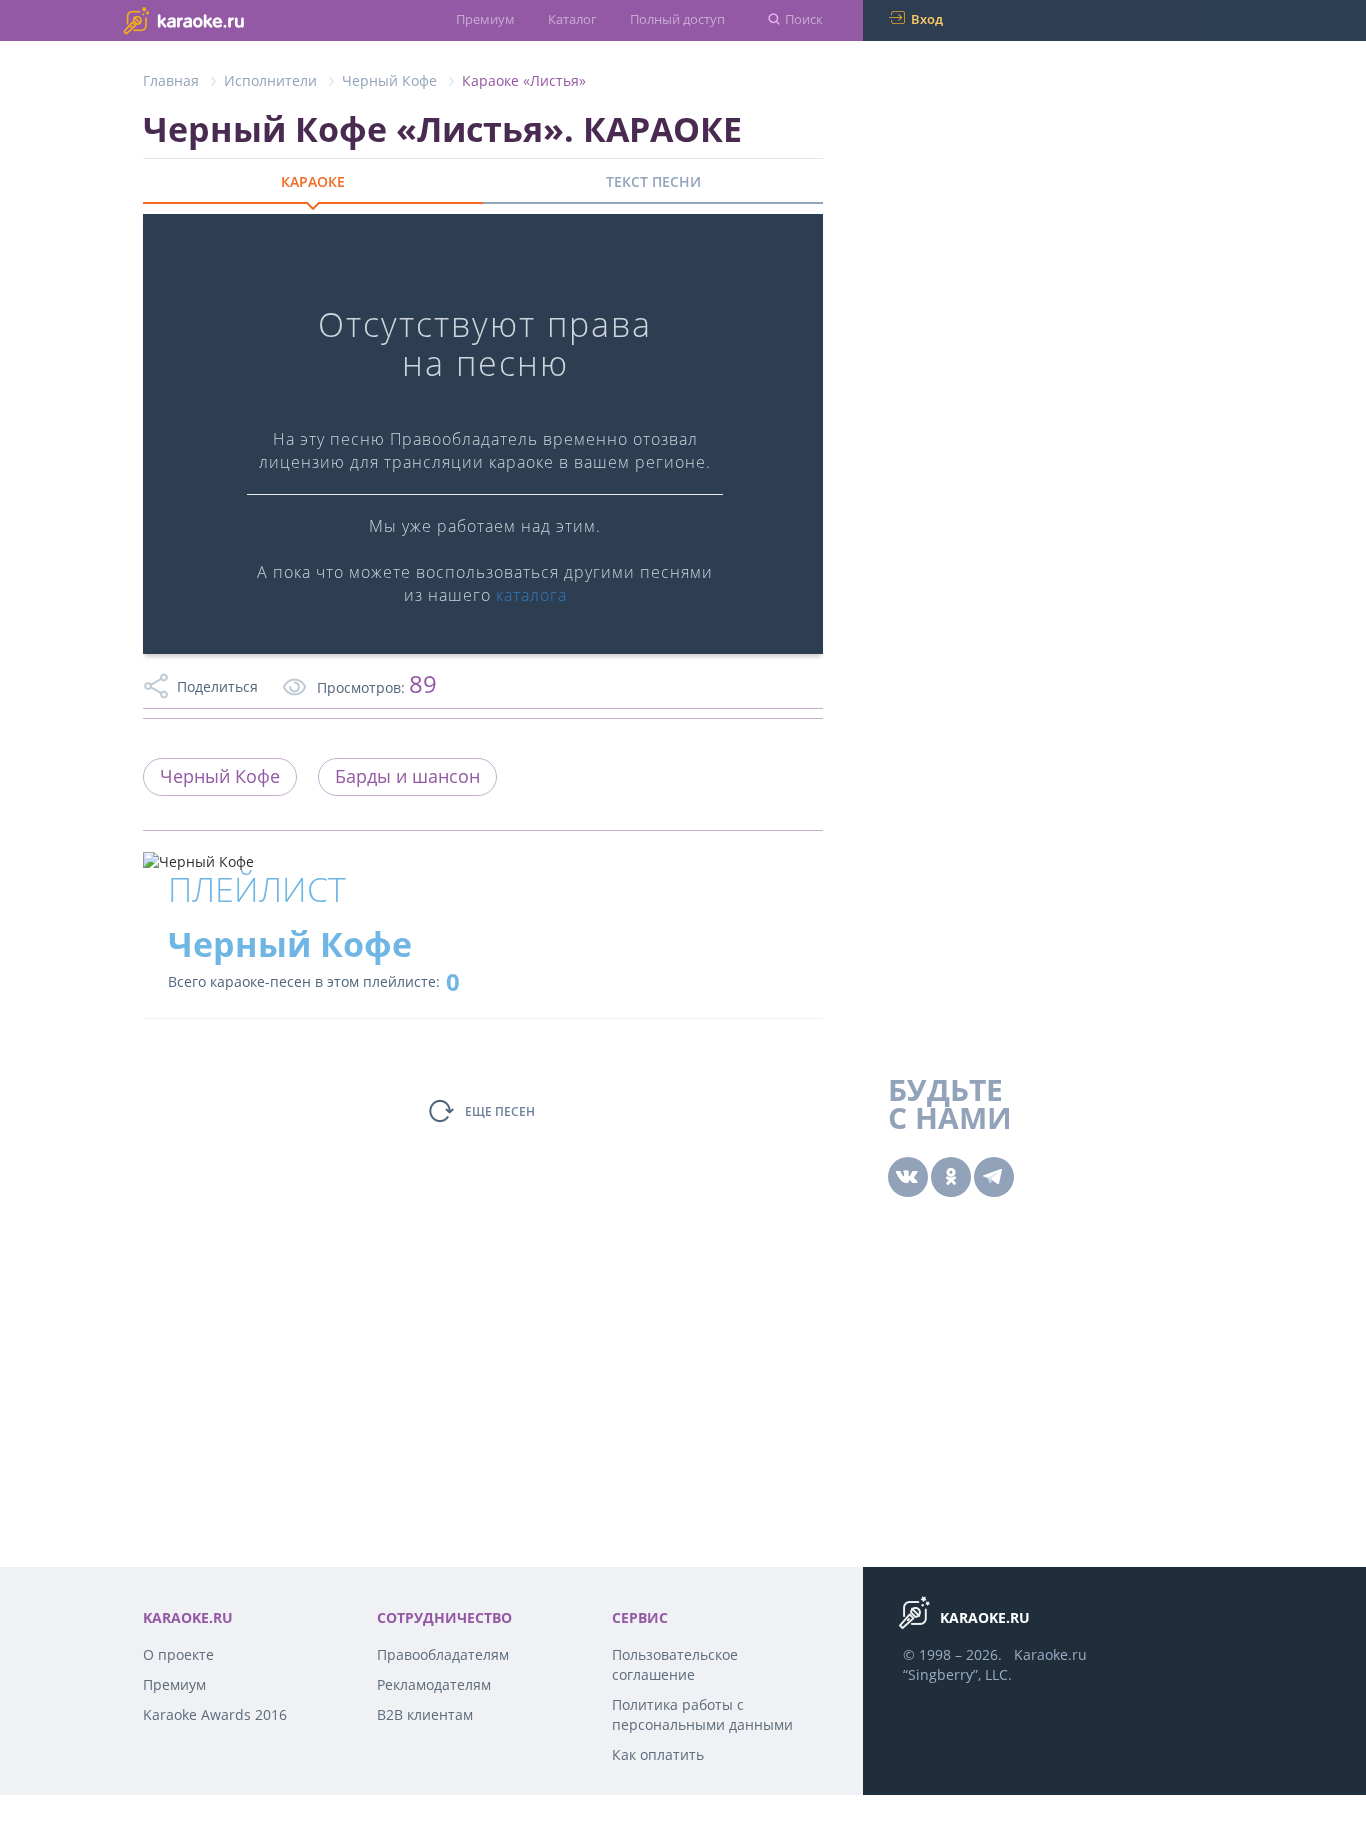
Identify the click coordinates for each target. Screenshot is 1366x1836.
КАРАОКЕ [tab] (313, 181)
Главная (171, 80)
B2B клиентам (425, 1714)
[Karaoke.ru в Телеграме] (994, 1177)
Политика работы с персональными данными (702, 1714)
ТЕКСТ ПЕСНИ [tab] (653, 181)
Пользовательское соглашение (675, 1664)
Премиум (485, 19)
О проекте (178, 1654)
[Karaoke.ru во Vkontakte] (908, 1177)
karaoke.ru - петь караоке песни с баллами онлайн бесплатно (223, 19)
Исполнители (270, 80)
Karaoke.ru (1050, 1654)
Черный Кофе (389, 80)
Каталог (572, 19)
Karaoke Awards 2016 (215, 1714)
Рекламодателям (434, 1684)
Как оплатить (658, 1754)
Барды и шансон (407, 776)
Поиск (804, 19)
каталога (531, 595)
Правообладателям (443, 1654)
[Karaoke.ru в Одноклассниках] (951, 1177)
